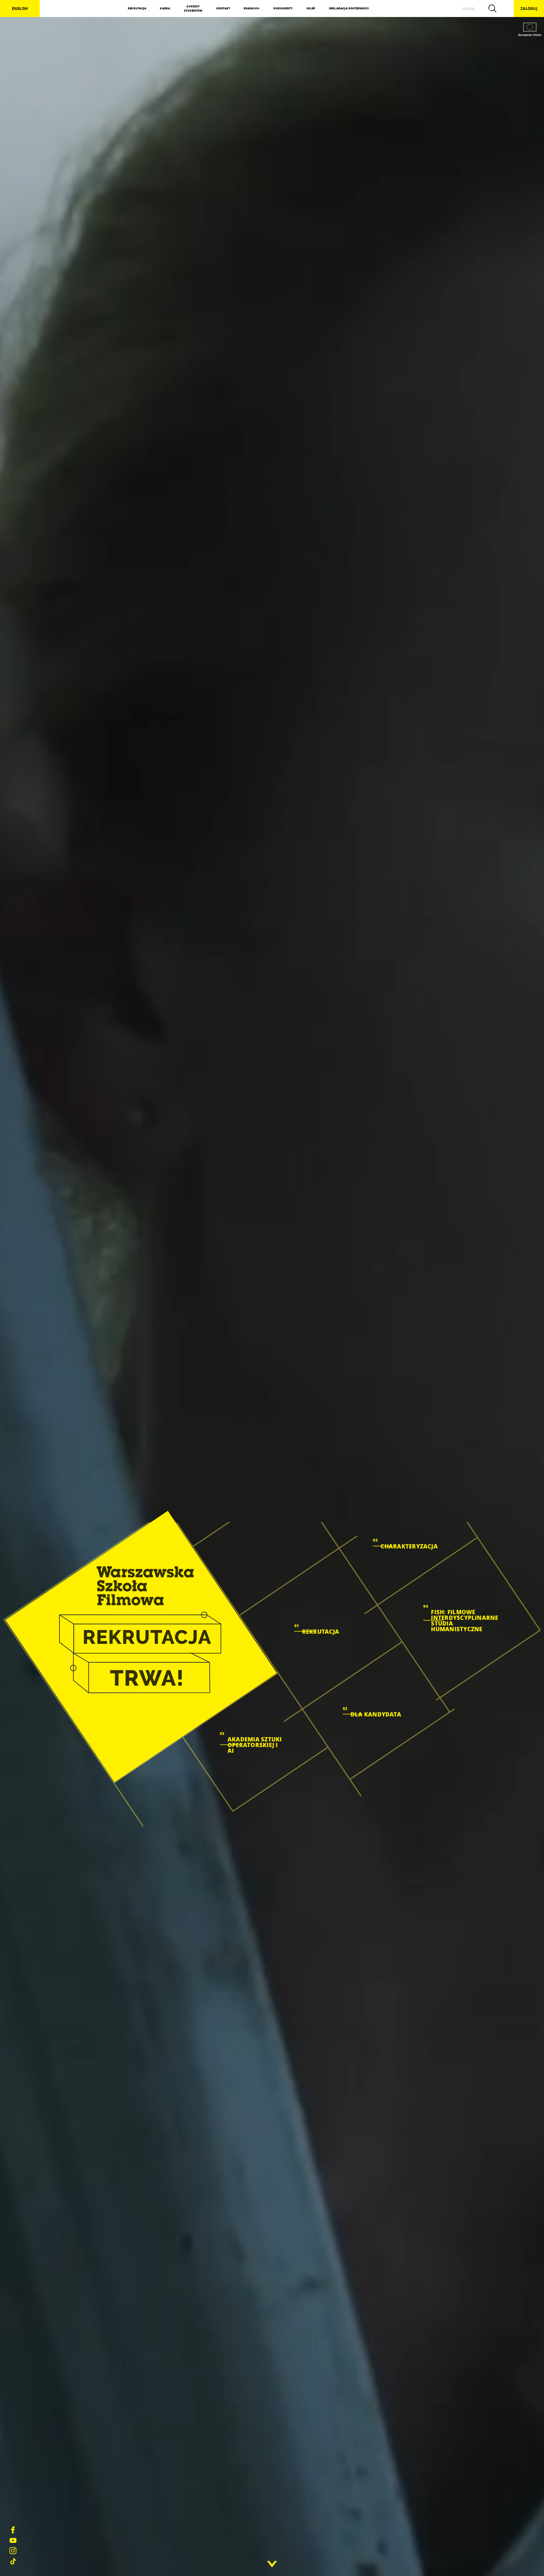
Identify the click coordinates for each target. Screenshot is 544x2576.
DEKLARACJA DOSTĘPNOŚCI (349, 8)
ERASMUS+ (252, 8)
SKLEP (311, 8)
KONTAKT (223, 8)
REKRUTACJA (137, 8)
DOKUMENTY (283, 8)
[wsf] (141, 1646)
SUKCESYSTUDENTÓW (193, 9)
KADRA (165, 8)
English (20, 9)
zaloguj (529, 9)
